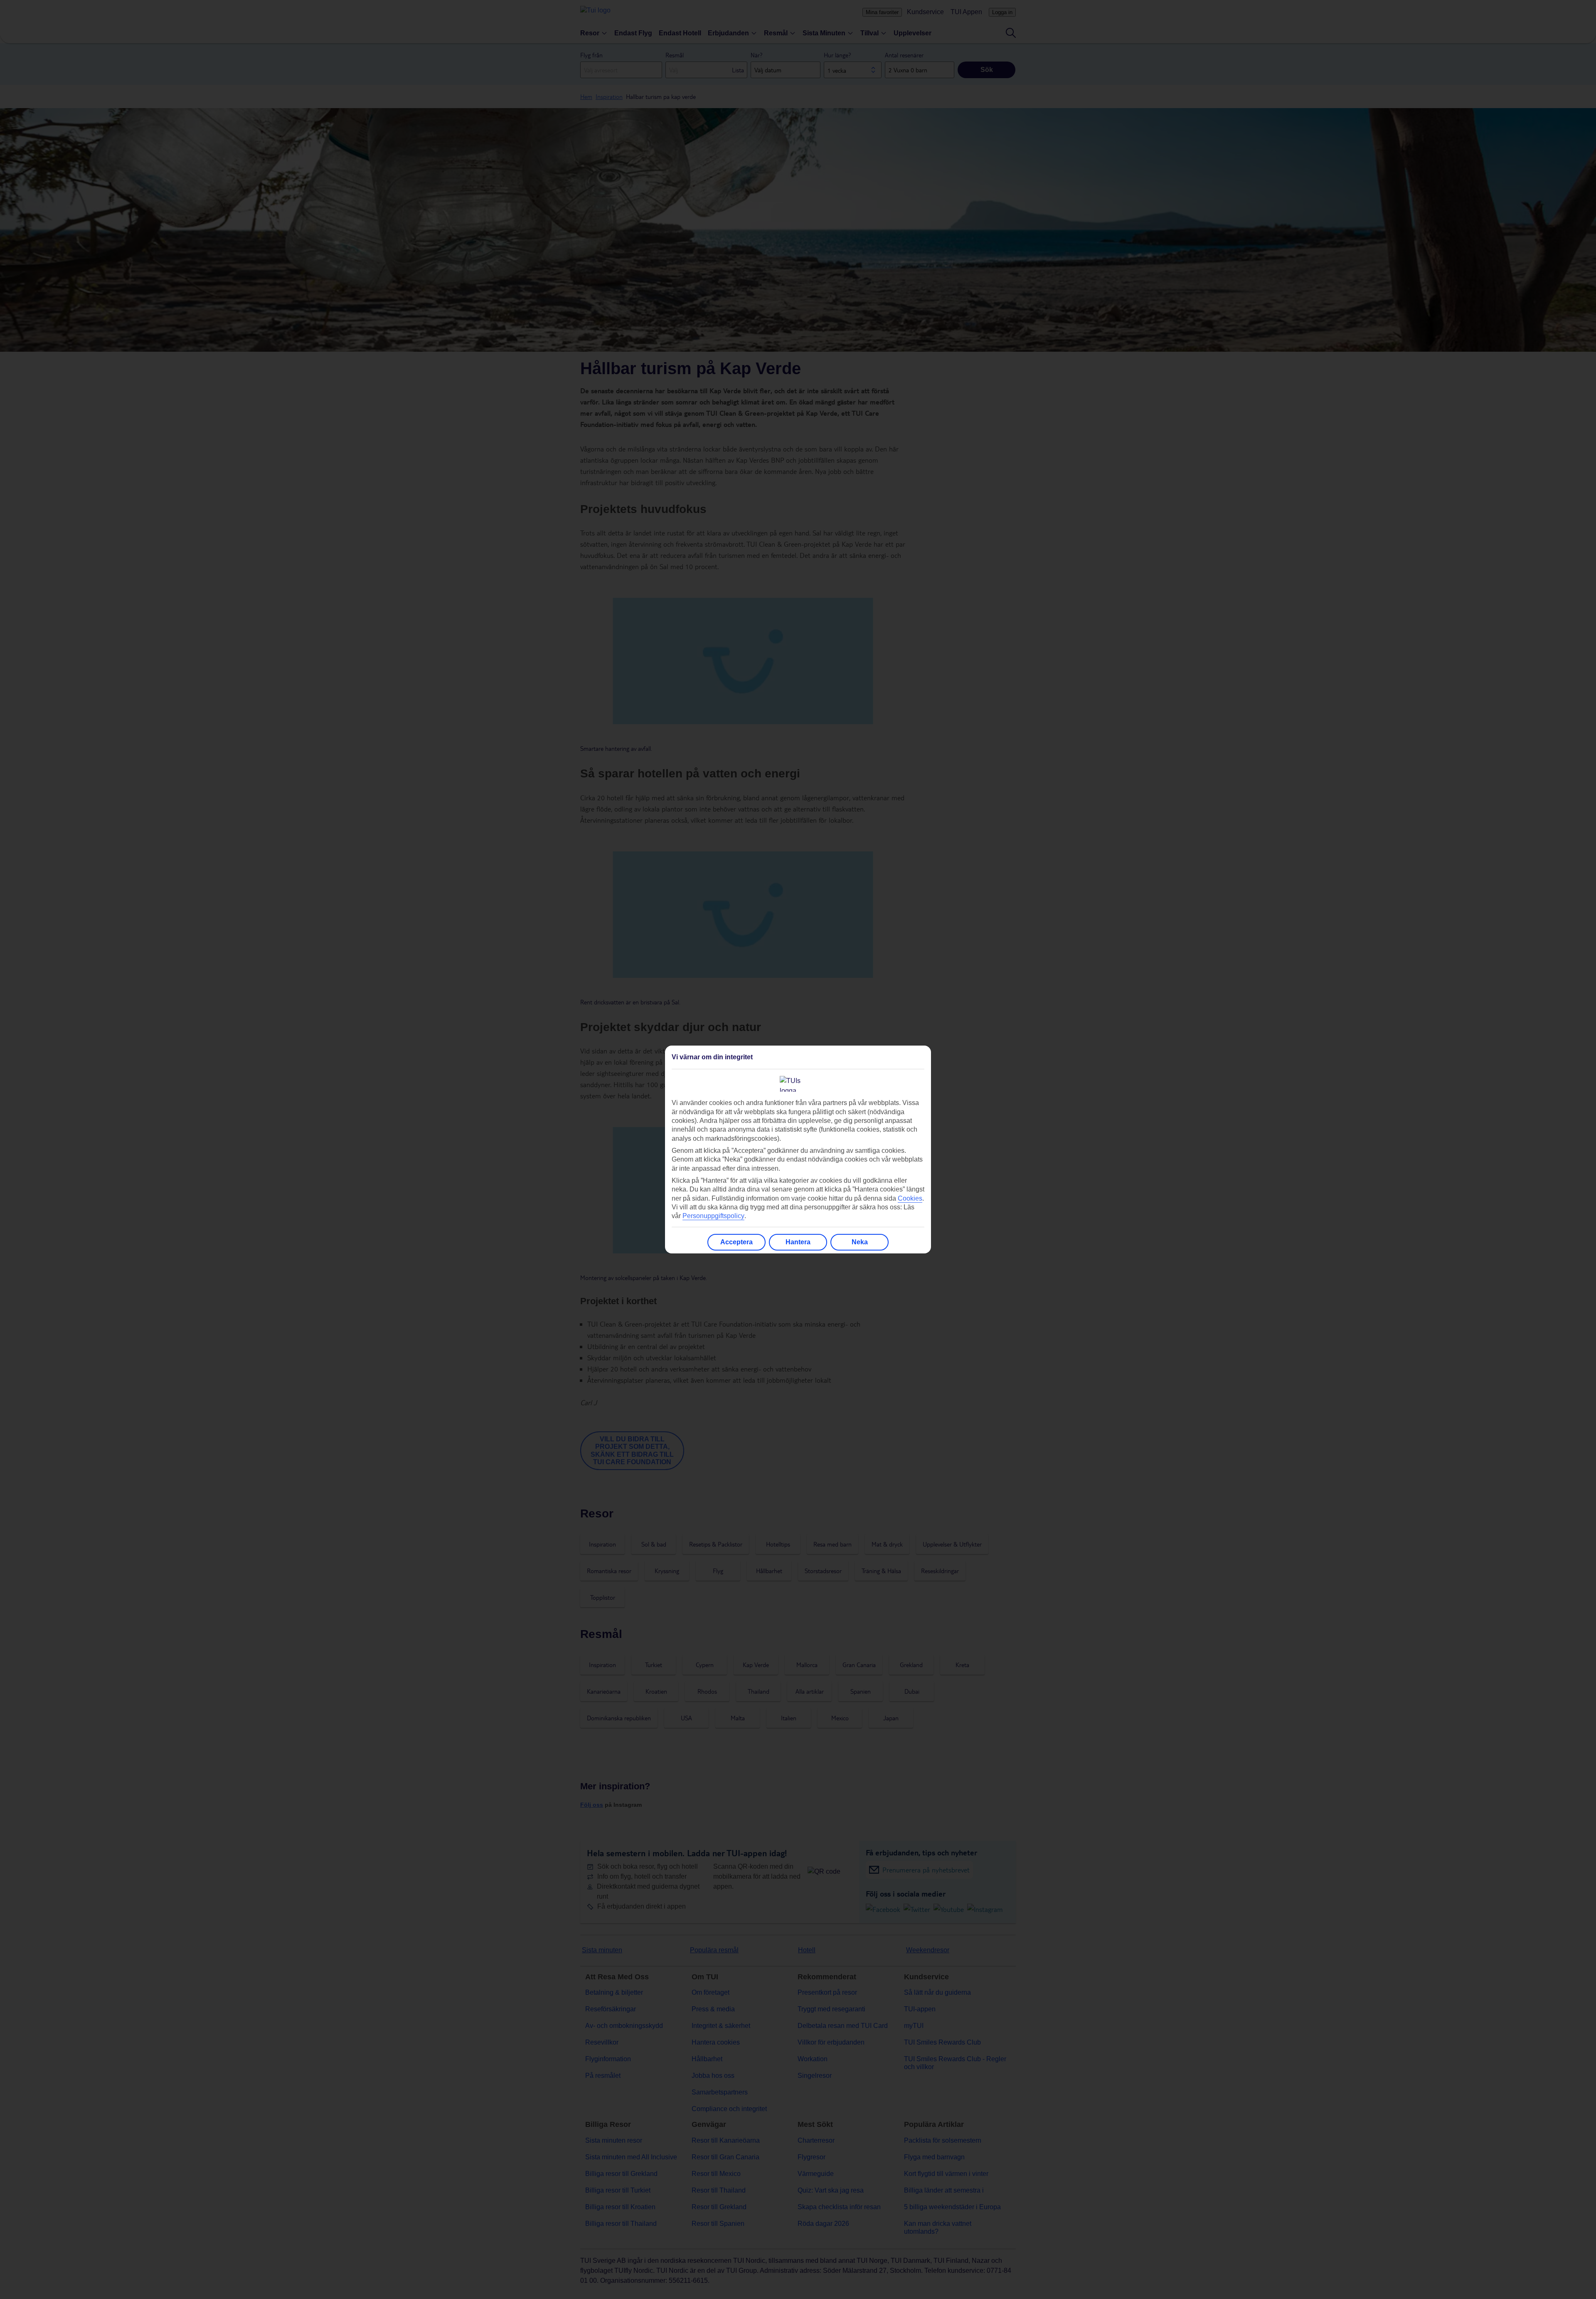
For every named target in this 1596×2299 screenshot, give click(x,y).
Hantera (798, 1242)
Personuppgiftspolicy (713, 1216)
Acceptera (736, 1242)
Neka (860, 1242)
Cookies (910, 1198)
